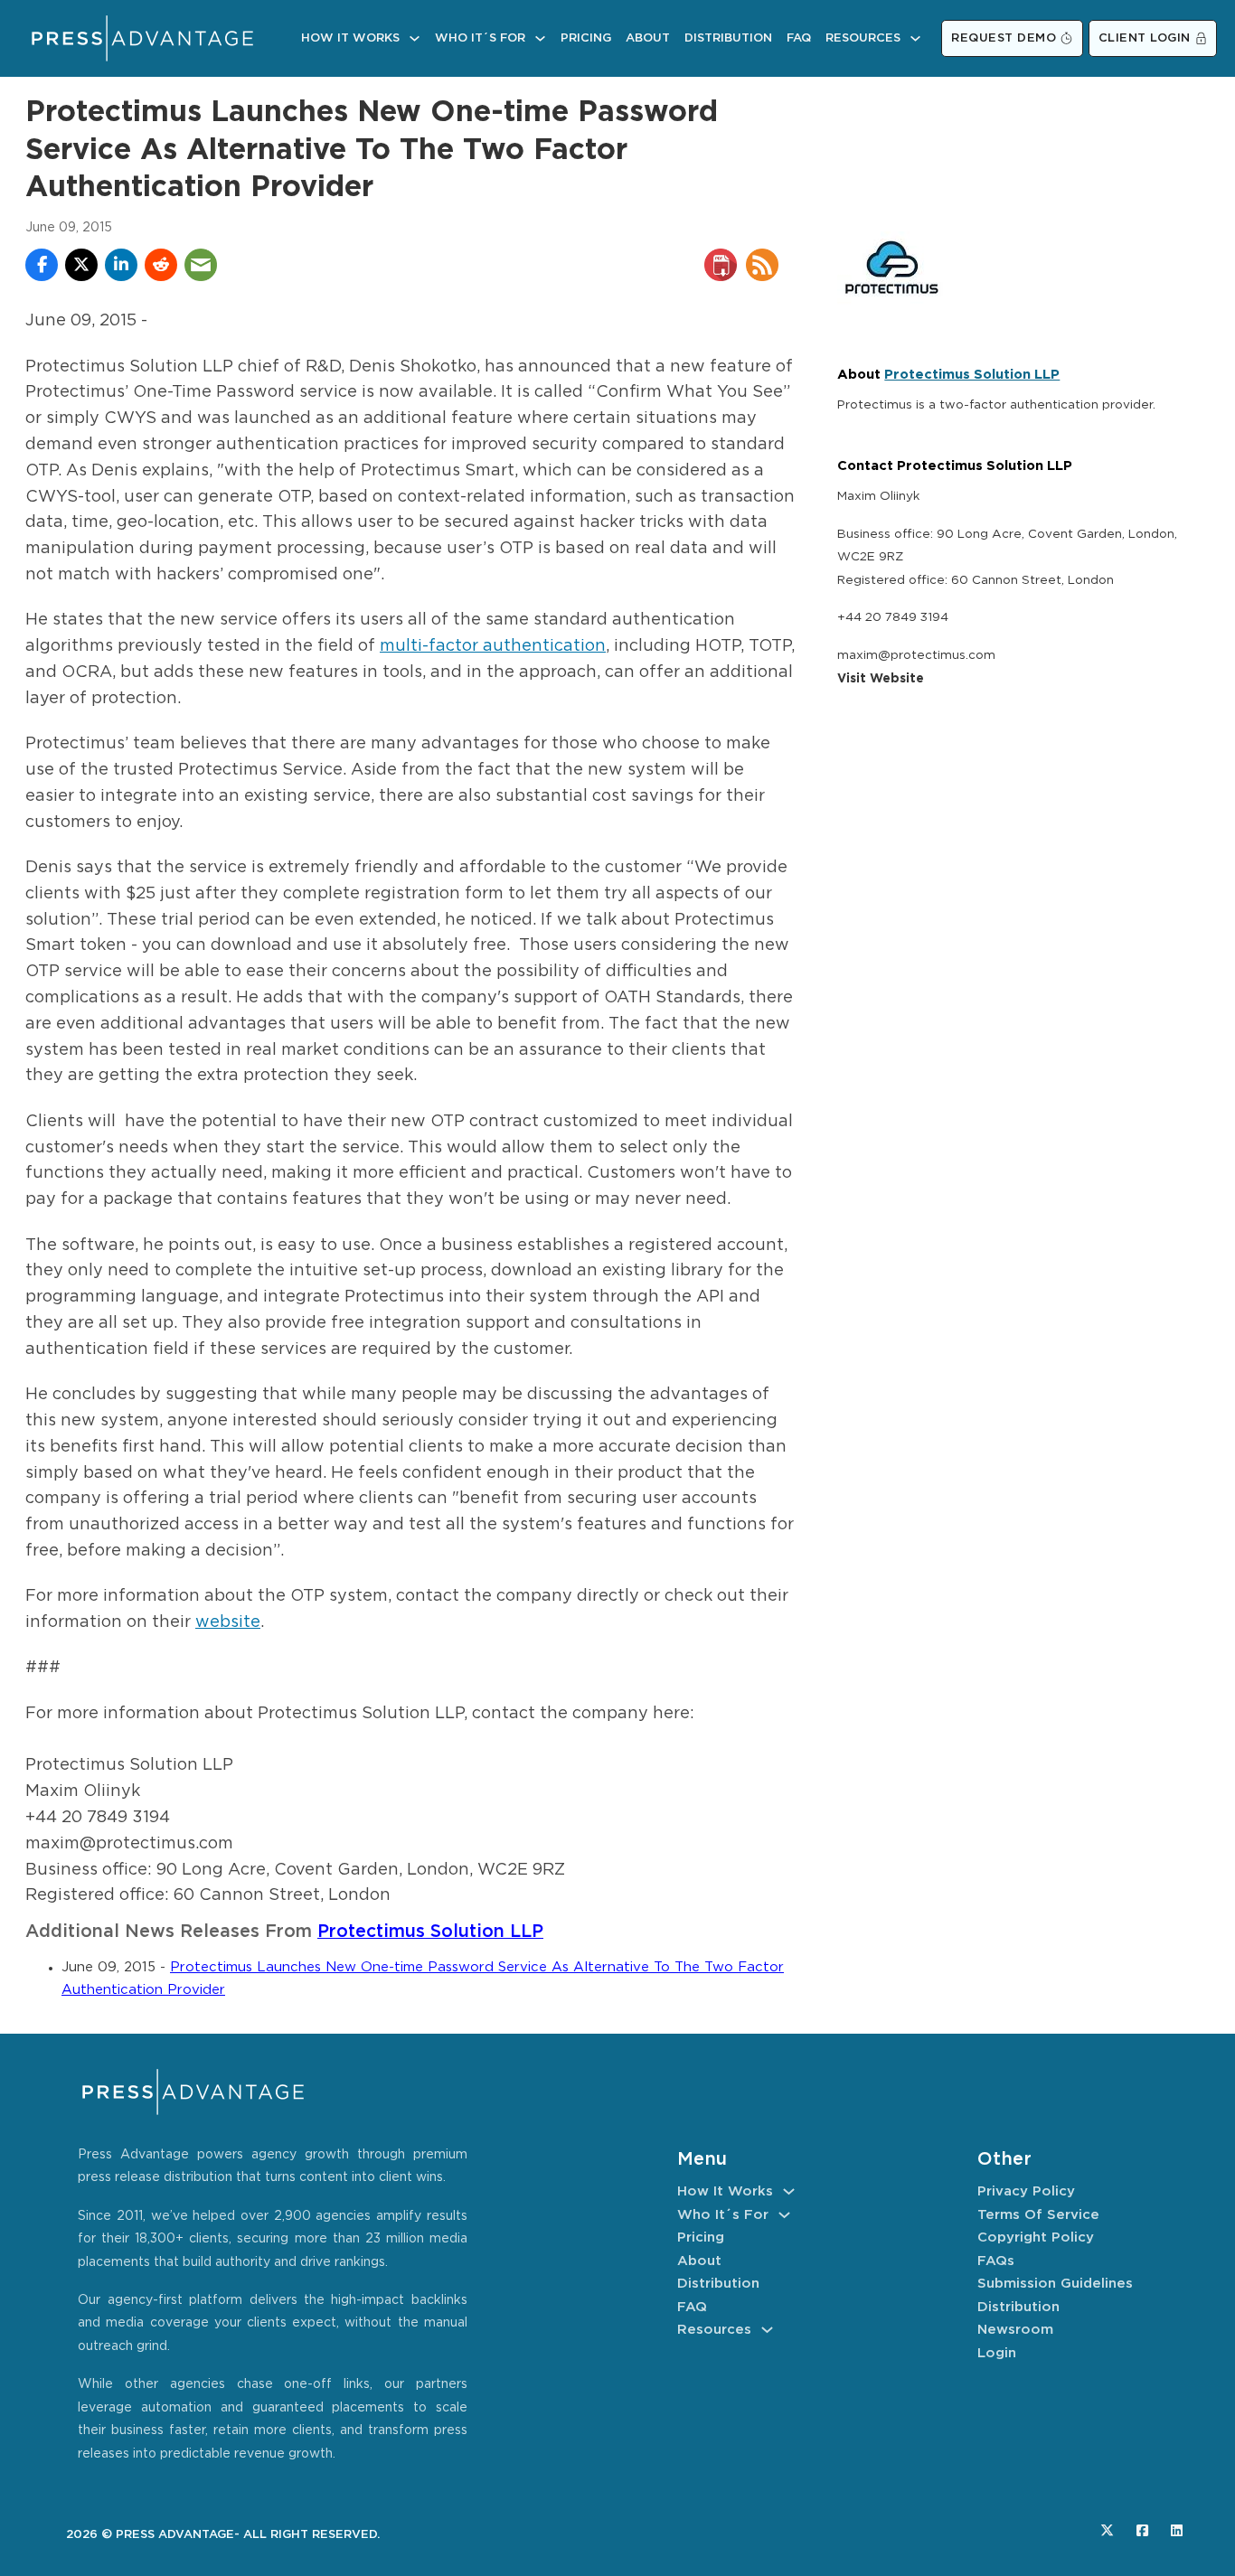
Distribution (728, 38)
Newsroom (1015, 2330)
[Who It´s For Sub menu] (540, 38)
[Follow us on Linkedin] (1177, 2530)
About (648, 38)
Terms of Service (1038, 2215)
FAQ (799, 38)
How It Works (350, 38)
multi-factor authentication (493, 646)
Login (997, 2353)
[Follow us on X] (1107, 2530)
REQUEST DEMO (1004, 38)
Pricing (586, 38)
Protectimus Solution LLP (430, 1932)
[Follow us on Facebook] (1142, 2530)
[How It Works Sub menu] (415, 38)
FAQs (996, 2261)
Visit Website (881, 679)
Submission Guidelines (1055, 2284)
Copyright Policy (1036, 2238)
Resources (863, 38)
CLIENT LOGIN (1145, 38)
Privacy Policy (1026, 2191)
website (228, 1622)
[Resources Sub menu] (915, 38)
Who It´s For (480, 38)
